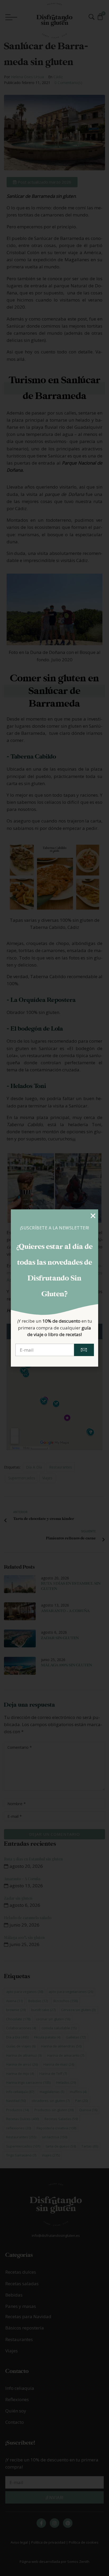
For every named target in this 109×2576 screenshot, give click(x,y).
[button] (93, 1216)
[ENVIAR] (84, 1350)
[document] (54, 1288)
